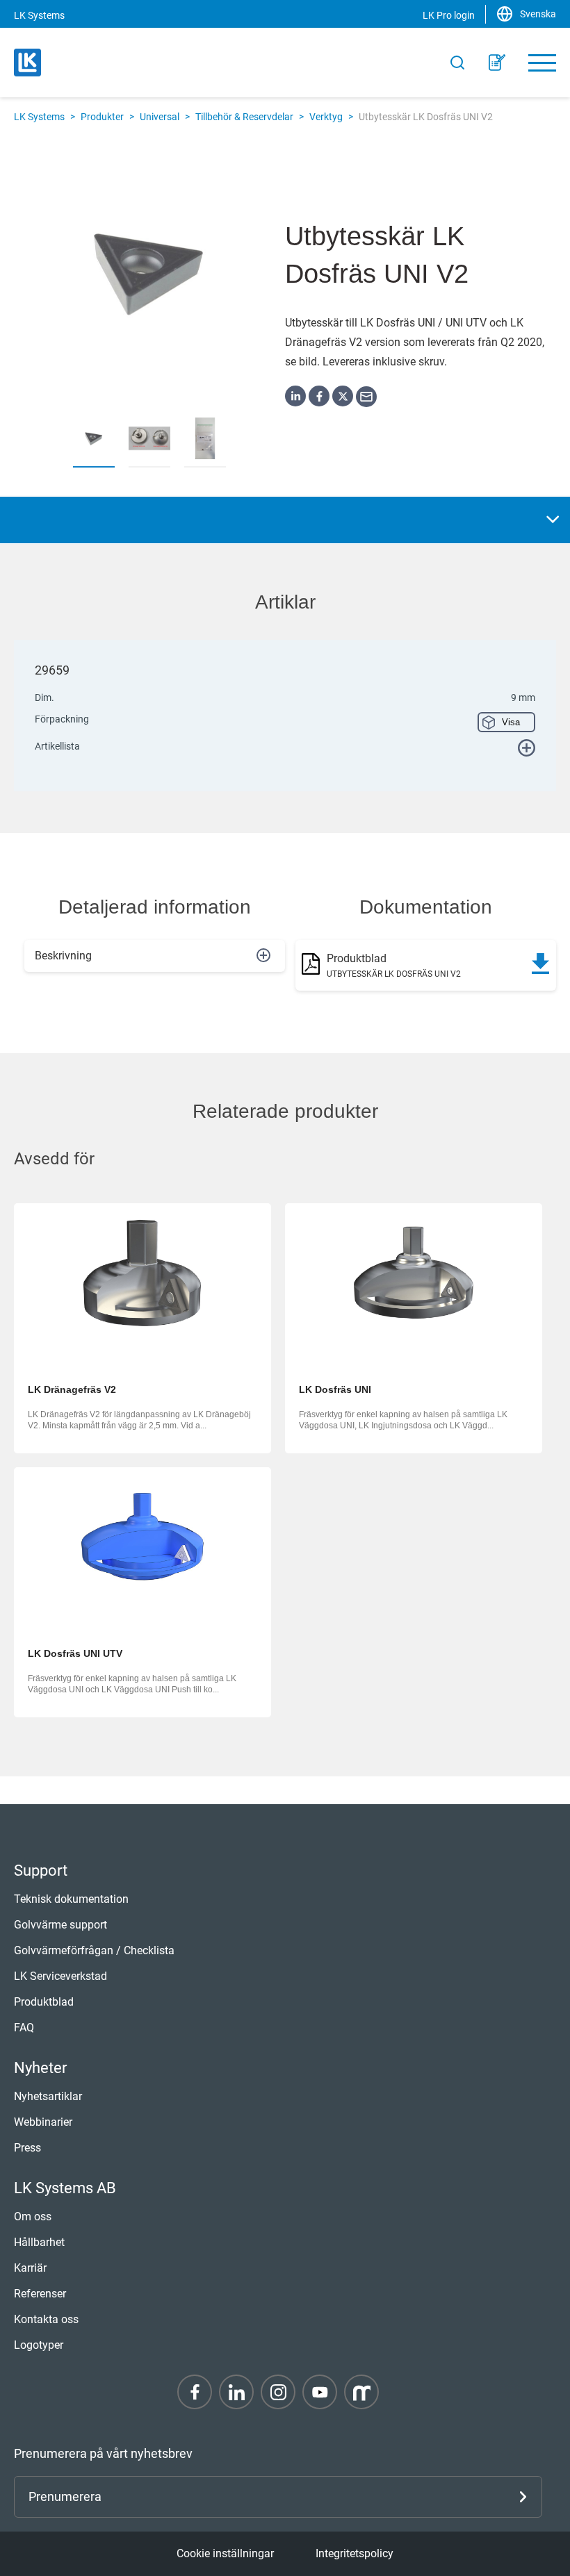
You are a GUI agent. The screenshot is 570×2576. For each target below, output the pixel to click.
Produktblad (44, 2002)
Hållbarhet (39, 2242)
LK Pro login (449, 15)
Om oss (33, 2216)
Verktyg (326, 117)
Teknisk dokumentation (71, 1899)
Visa (511, 722)
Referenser (40, 2294)
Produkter (102, 117)
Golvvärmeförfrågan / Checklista (94, 1950)
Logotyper (39, 2345)
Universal (160, 117)
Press (27, 2148)
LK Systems (39, 117)
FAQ (24, 2028)
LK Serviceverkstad (60, 1976)
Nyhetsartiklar (48, 2096)
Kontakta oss (46, 2319)
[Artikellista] (497, 63)
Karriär (30, 2268)
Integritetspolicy (355, 2553)
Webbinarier (43, 2122)
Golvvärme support (60, 1925)
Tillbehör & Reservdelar (244, 117)
